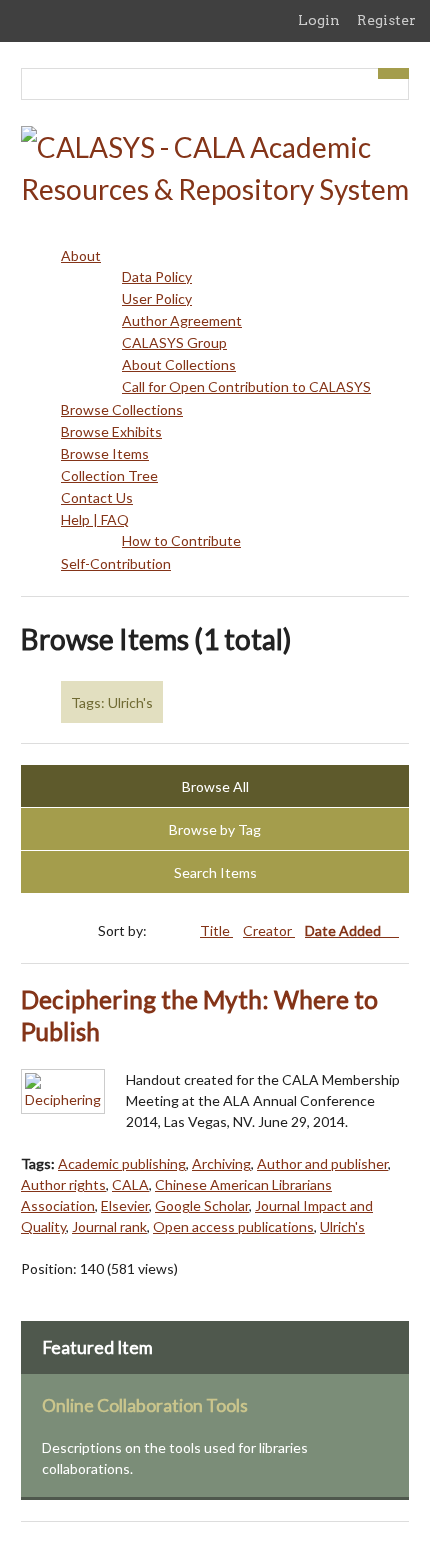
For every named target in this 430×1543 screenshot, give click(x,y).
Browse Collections (122, 409)
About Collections (179, 364)
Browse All (215, 786)
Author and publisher (322, 1163)
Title (216, 930)
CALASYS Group (174, 342)
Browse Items (105, 453)
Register (386, 20)
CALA (130, 1184)
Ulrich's (342, 1226)
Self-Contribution (116, 563)
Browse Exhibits (111, 431)
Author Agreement (182, 320)
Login (319, 20)
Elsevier (125, 1205)
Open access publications (233, 1226)
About (81, 255)
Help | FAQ (95, 519)
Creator (269, 930)
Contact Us (97, 497)
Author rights (63, 1184)
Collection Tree (109, 475)
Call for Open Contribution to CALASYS (246, 386)
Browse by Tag (215, 829)
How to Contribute (181, 540)
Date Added (344, 930)
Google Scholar (202, 1205)
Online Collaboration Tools (145, 1405)
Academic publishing (122, 1163)
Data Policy (157, 276)
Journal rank (109, 1226)
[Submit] (394, 73)
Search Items (215, 872)
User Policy (157, 298)
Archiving (221, 1163)
